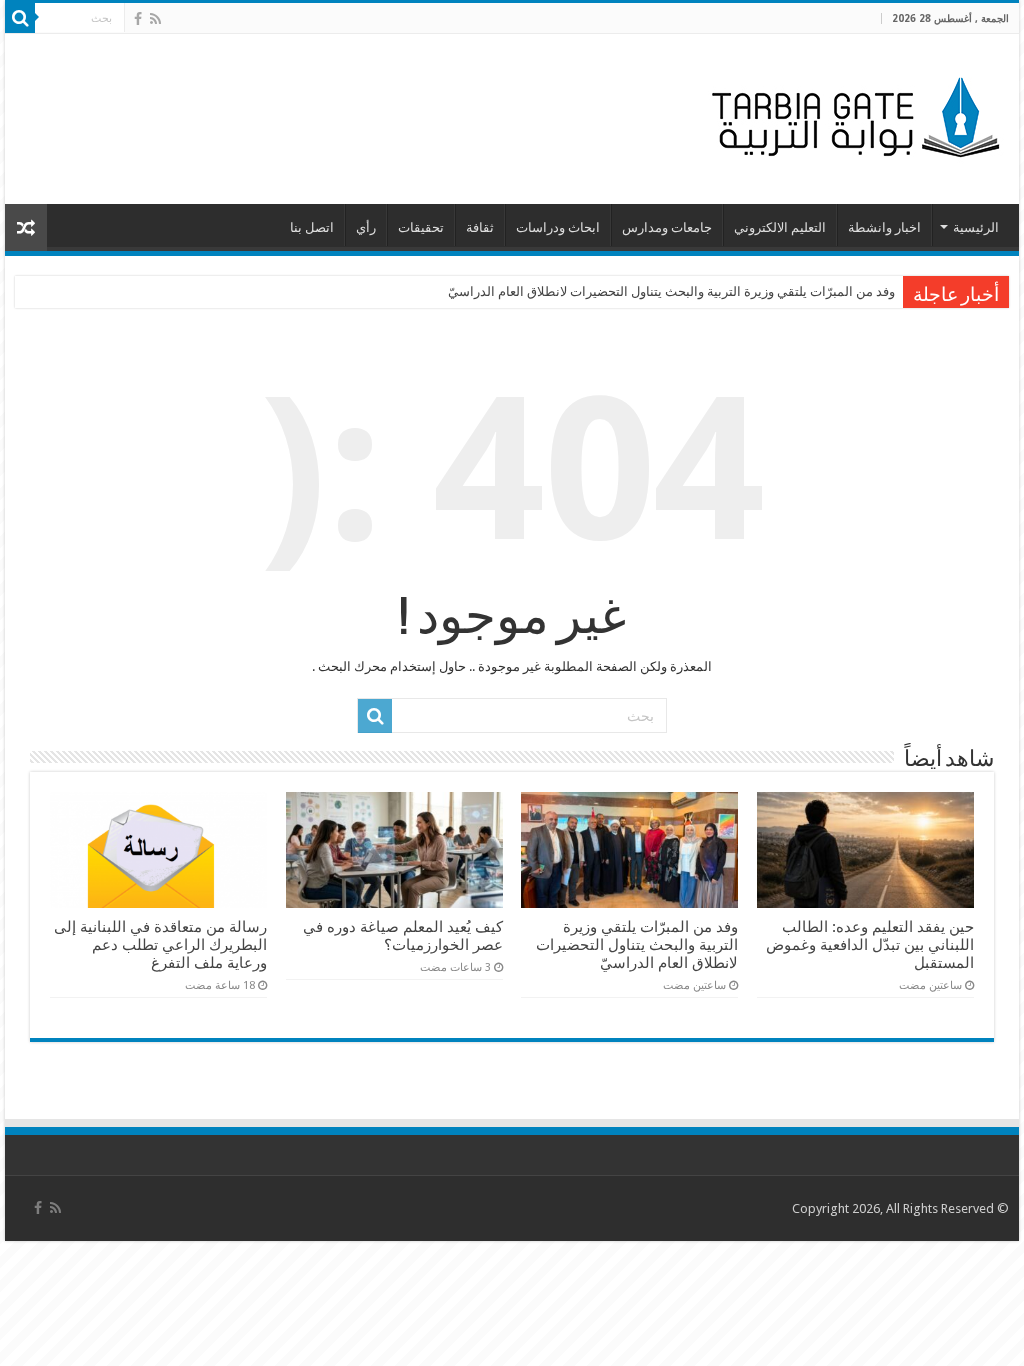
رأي (366, 227)
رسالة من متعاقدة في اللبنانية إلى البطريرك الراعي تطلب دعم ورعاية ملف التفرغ (160, 945)
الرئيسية (976, 227)
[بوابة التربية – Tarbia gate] (852, 115)
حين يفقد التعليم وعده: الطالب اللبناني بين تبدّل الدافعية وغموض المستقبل (870, 945)
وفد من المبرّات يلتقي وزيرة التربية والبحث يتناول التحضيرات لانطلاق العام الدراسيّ (671, 291)
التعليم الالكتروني (780, 227)
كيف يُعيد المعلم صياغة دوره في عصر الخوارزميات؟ (403, 936)
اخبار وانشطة (884, 227)
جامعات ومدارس (667, 227)
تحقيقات (421, 227)
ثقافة (480, 227)
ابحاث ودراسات (558, 227)
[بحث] (20, 18)
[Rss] (155, 19)
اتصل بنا (312, 227)
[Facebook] (138, 19)
